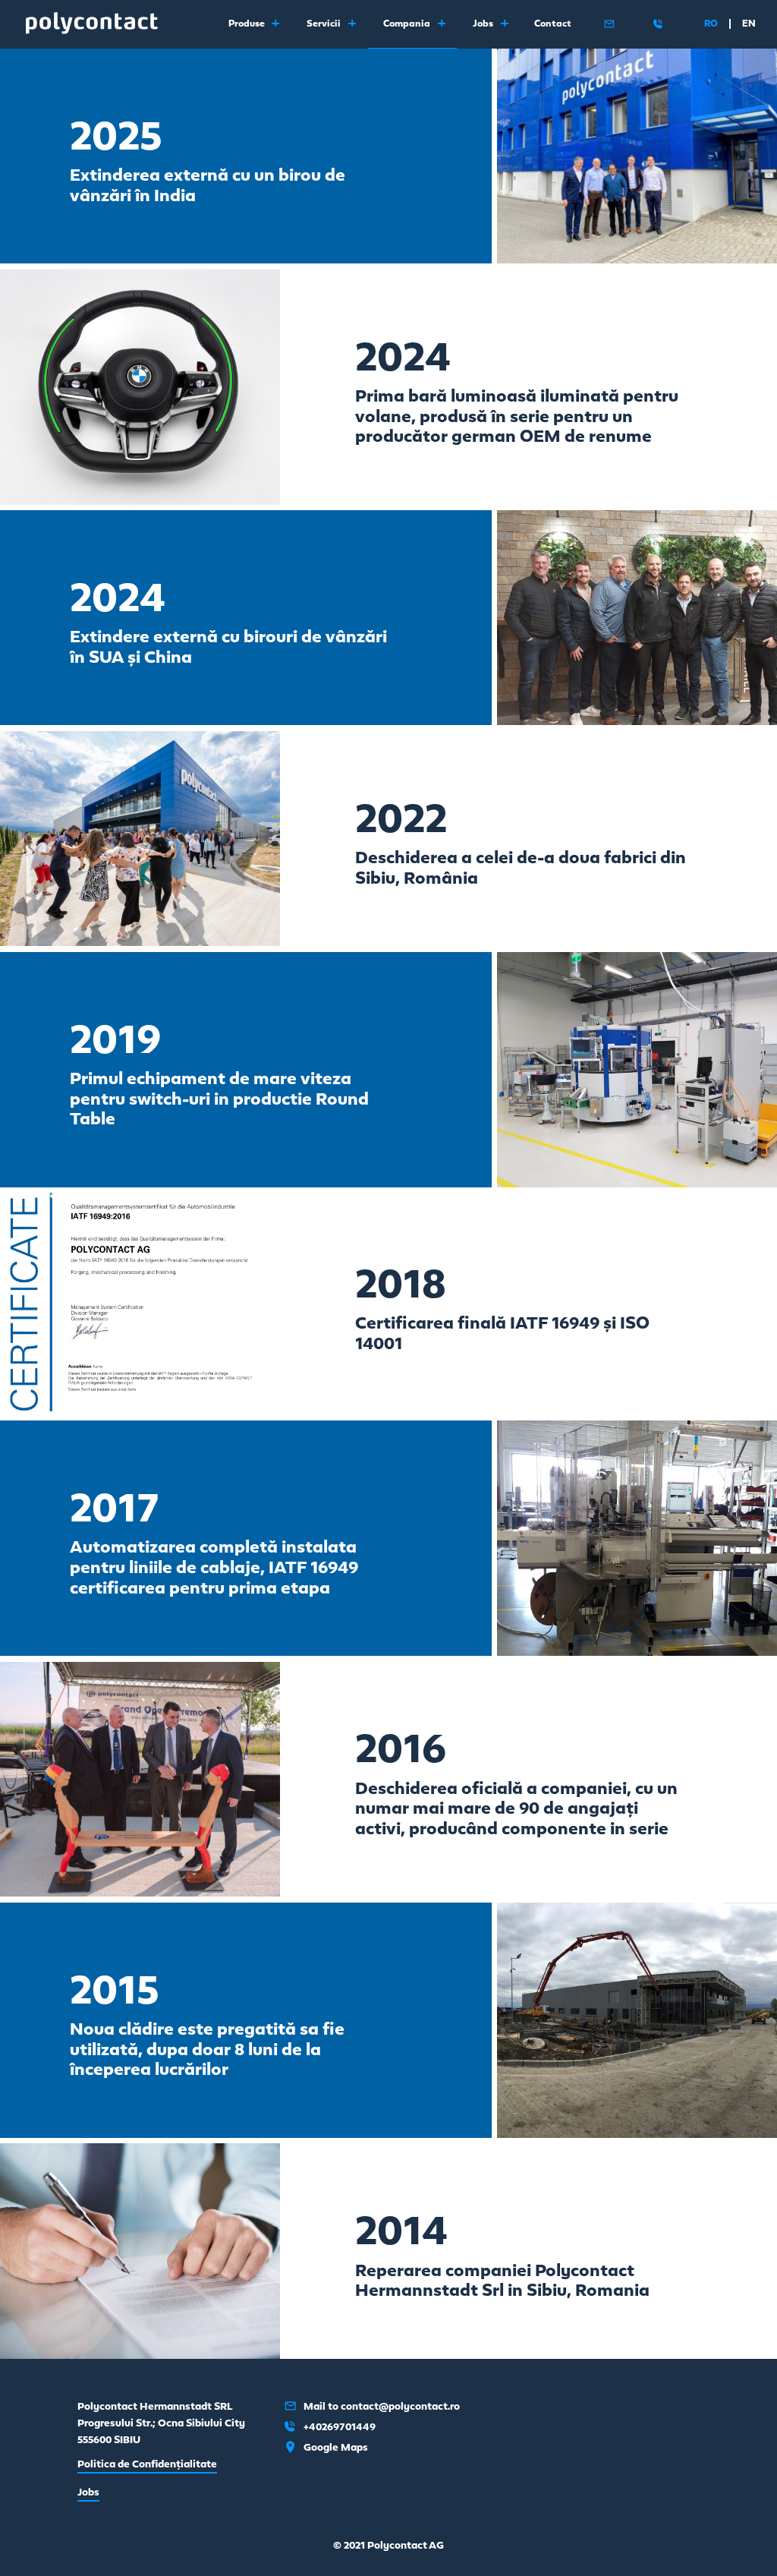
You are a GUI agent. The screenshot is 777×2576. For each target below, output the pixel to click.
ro (711, 24)
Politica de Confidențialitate (147, 2464)
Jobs (88, 2492)
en (749, 24)
